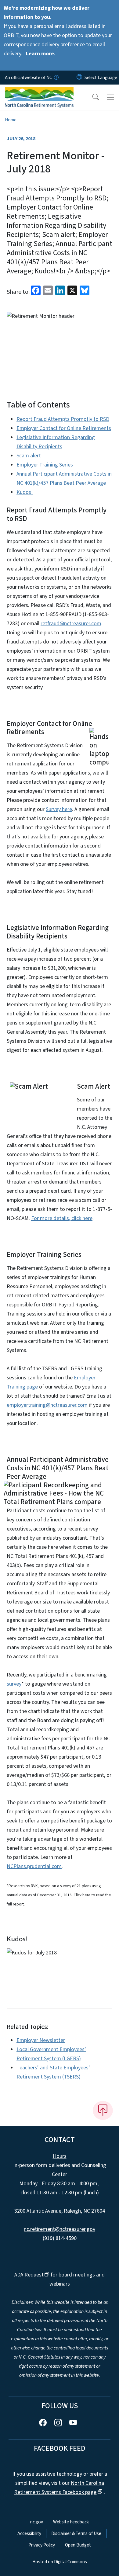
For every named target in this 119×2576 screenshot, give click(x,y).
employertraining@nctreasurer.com (47, 1405)
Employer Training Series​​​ (45, 465)
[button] (92, 97)
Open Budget (78, 2545)
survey (14, 1684)
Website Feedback (71, 2522)
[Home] (39, 92)
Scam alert (29, 456)
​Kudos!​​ (25, 492)
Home (11, 120)
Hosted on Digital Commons (60, 2562)
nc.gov (37, 2522)
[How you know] (56, 78)
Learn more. (41, 54)
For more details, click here (62, 1218)
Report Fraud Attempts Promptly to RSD (63, 419)
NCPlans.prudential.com (34, 1866)
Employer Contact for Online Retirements (64, 428)
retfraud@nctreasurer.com (71, 624)
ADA (29, 2275)
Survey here (59, 809)
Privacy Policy (42, 2545)
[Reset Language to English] (79, 78)
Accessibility (29, 2533)
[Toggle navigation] (110, 97)
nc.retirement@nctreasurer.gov (60, 2229)
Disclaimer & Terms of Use (76, 2533)
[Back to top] (103, 2110)
